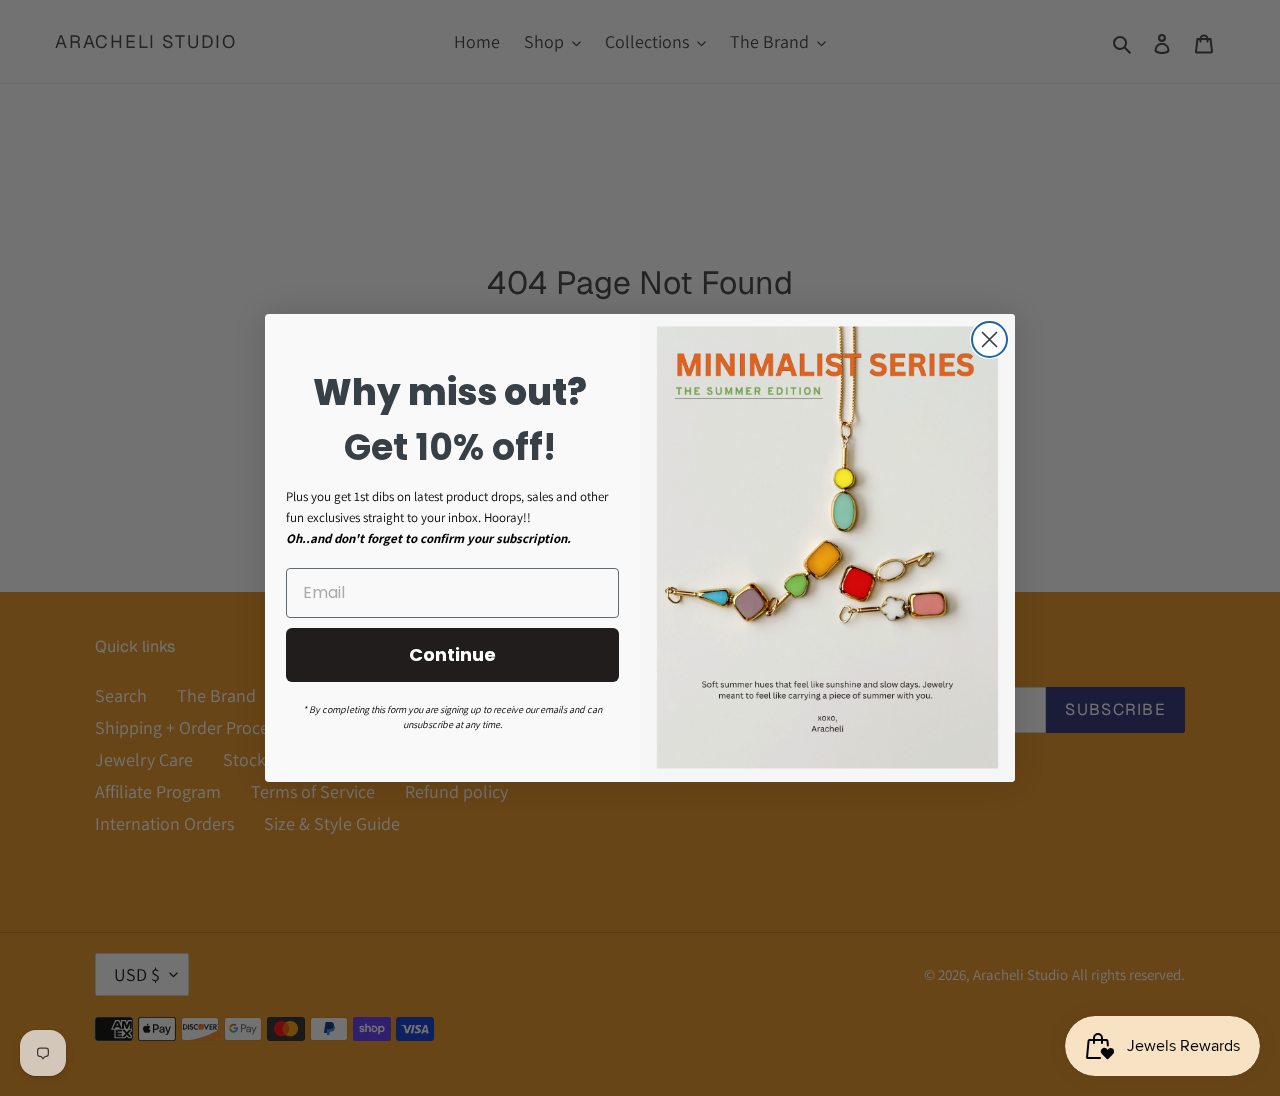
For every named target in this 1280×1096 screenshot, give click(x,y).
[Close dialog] (989, 339)
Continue (452, 654)
